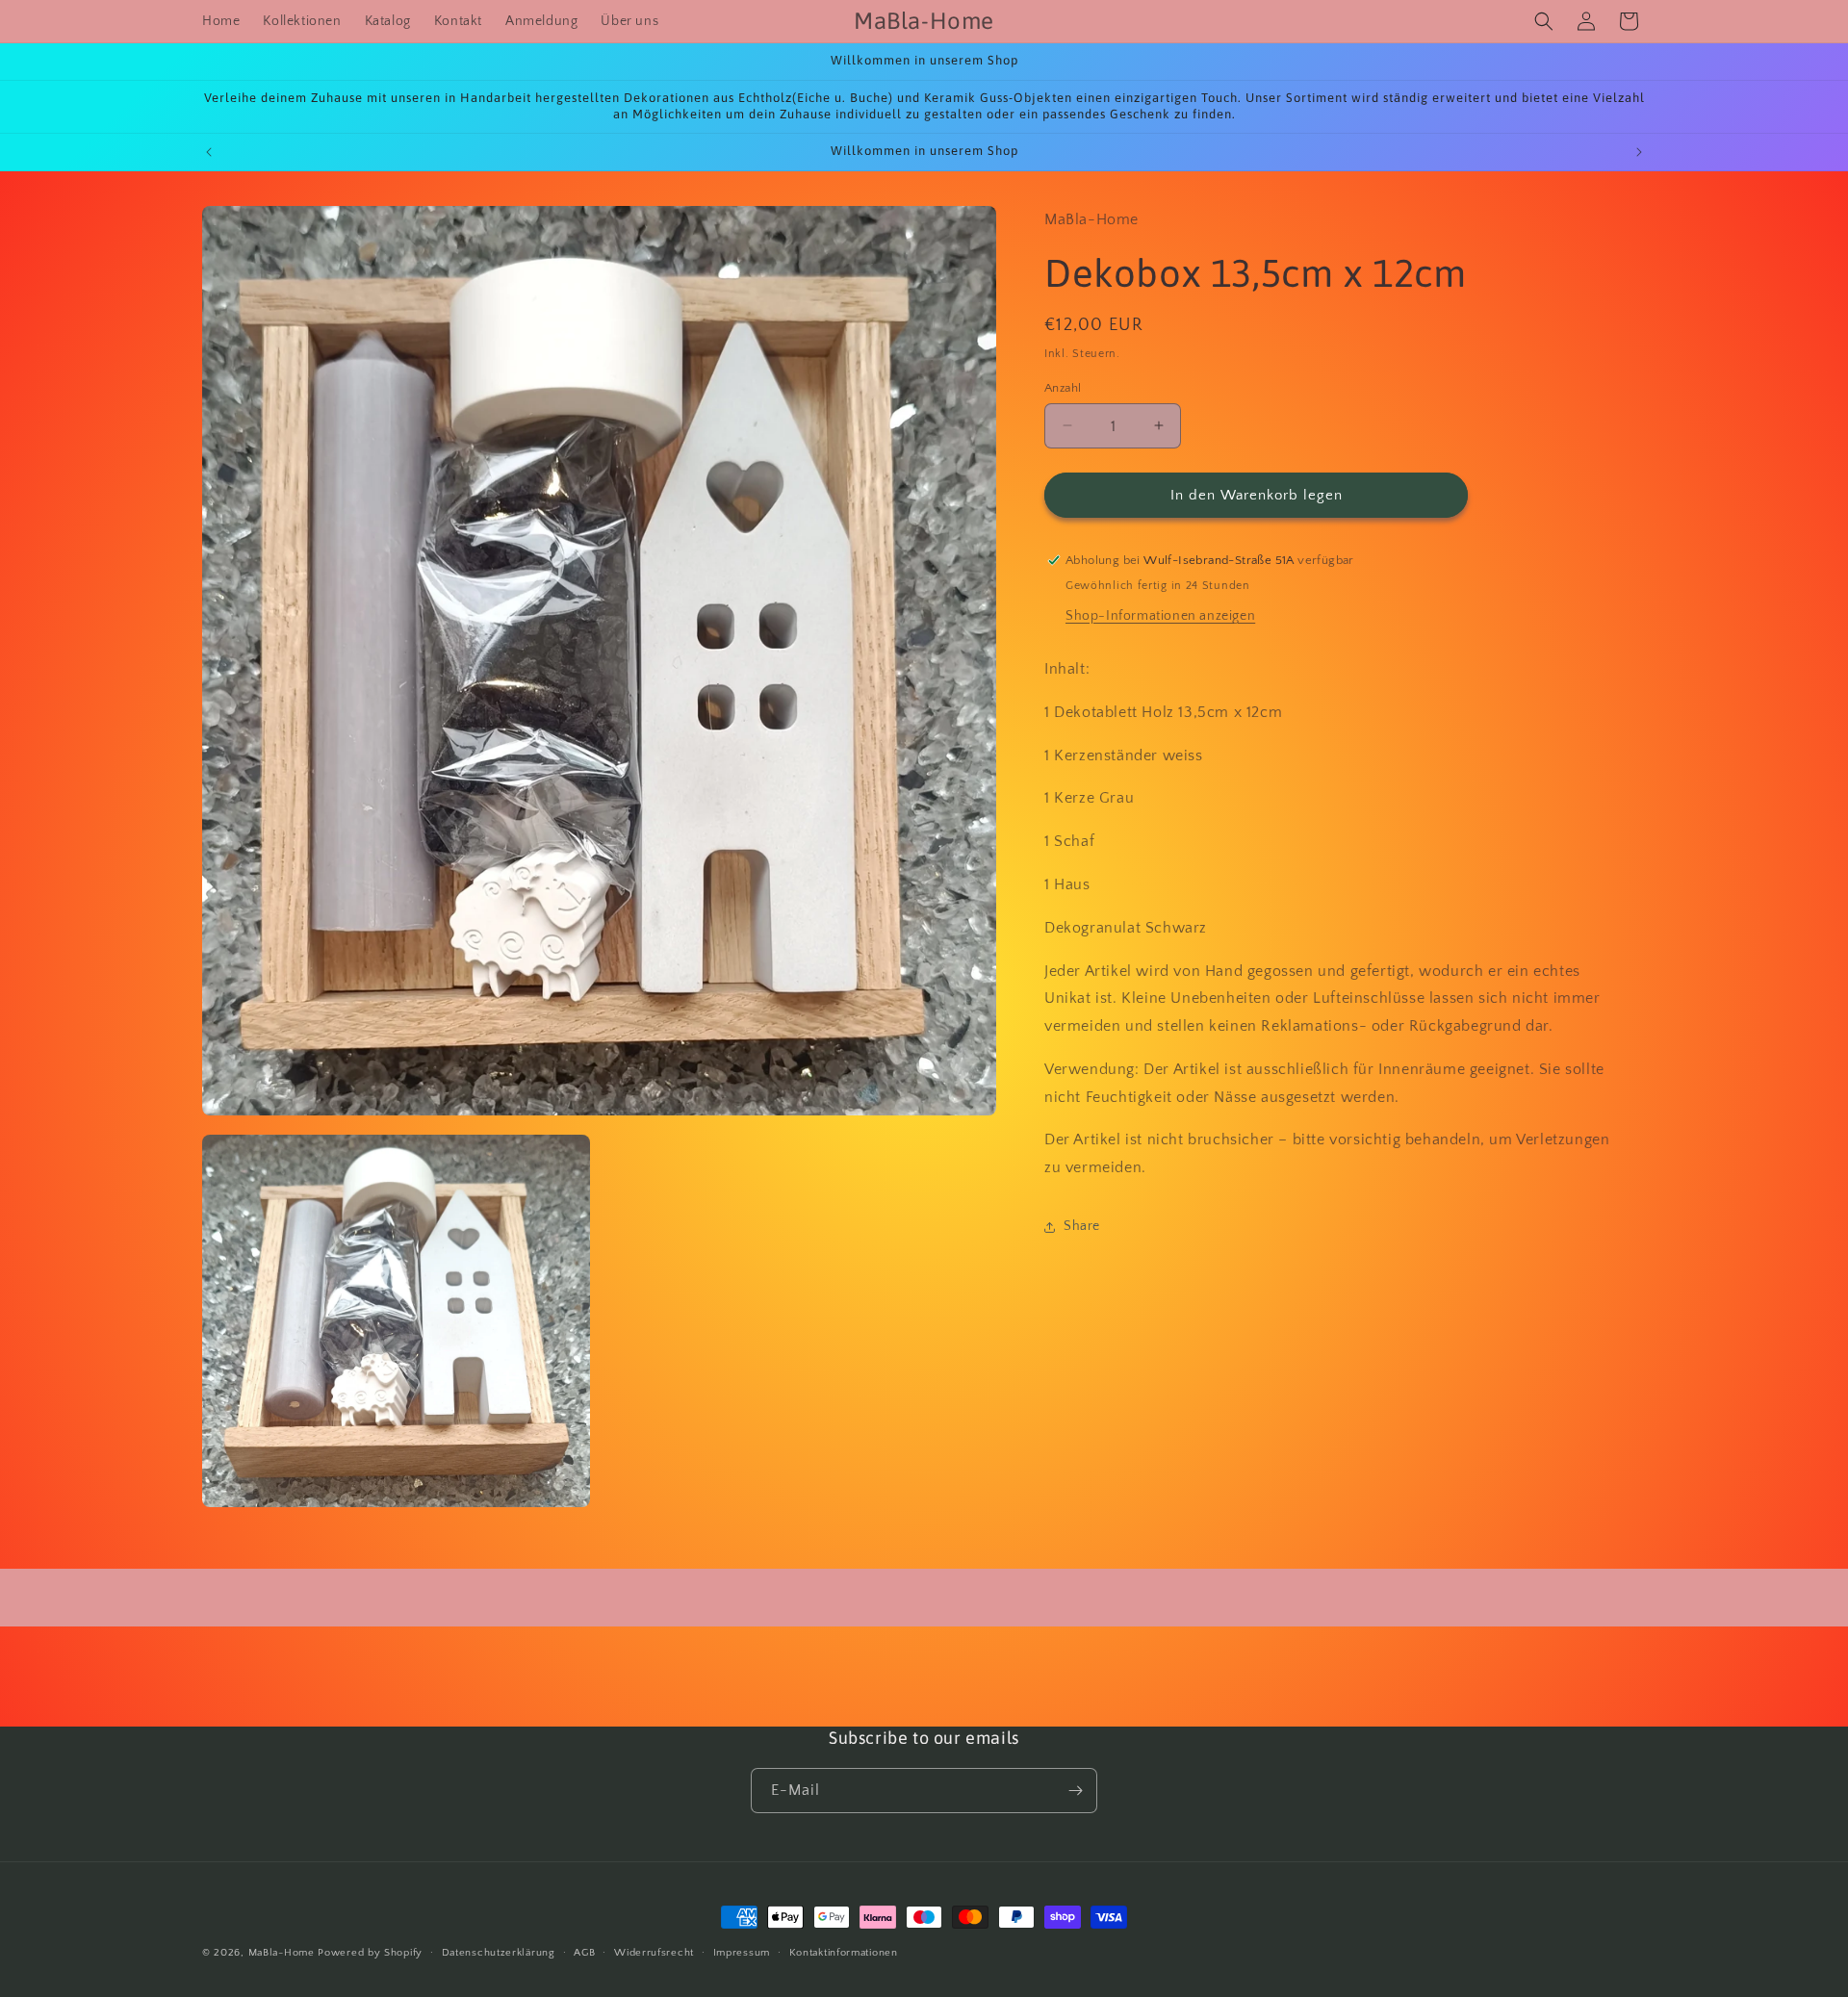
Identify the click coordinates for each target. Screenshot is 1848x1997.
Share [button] (1082, 1226)
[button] (1544, 21)
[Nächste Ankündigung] (1639, 152)
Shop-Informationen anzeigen (1160, 615)
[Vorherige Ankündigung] (209, 152)
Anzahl (1063, 387)
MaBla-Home (282, 1953)
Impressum (742, 1953)
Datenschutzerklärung (499, 1953)
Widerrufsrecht (654, 1953)
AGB (584, 1953)
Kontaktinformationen (844, 1953)
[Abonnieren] (1075, 1791)
